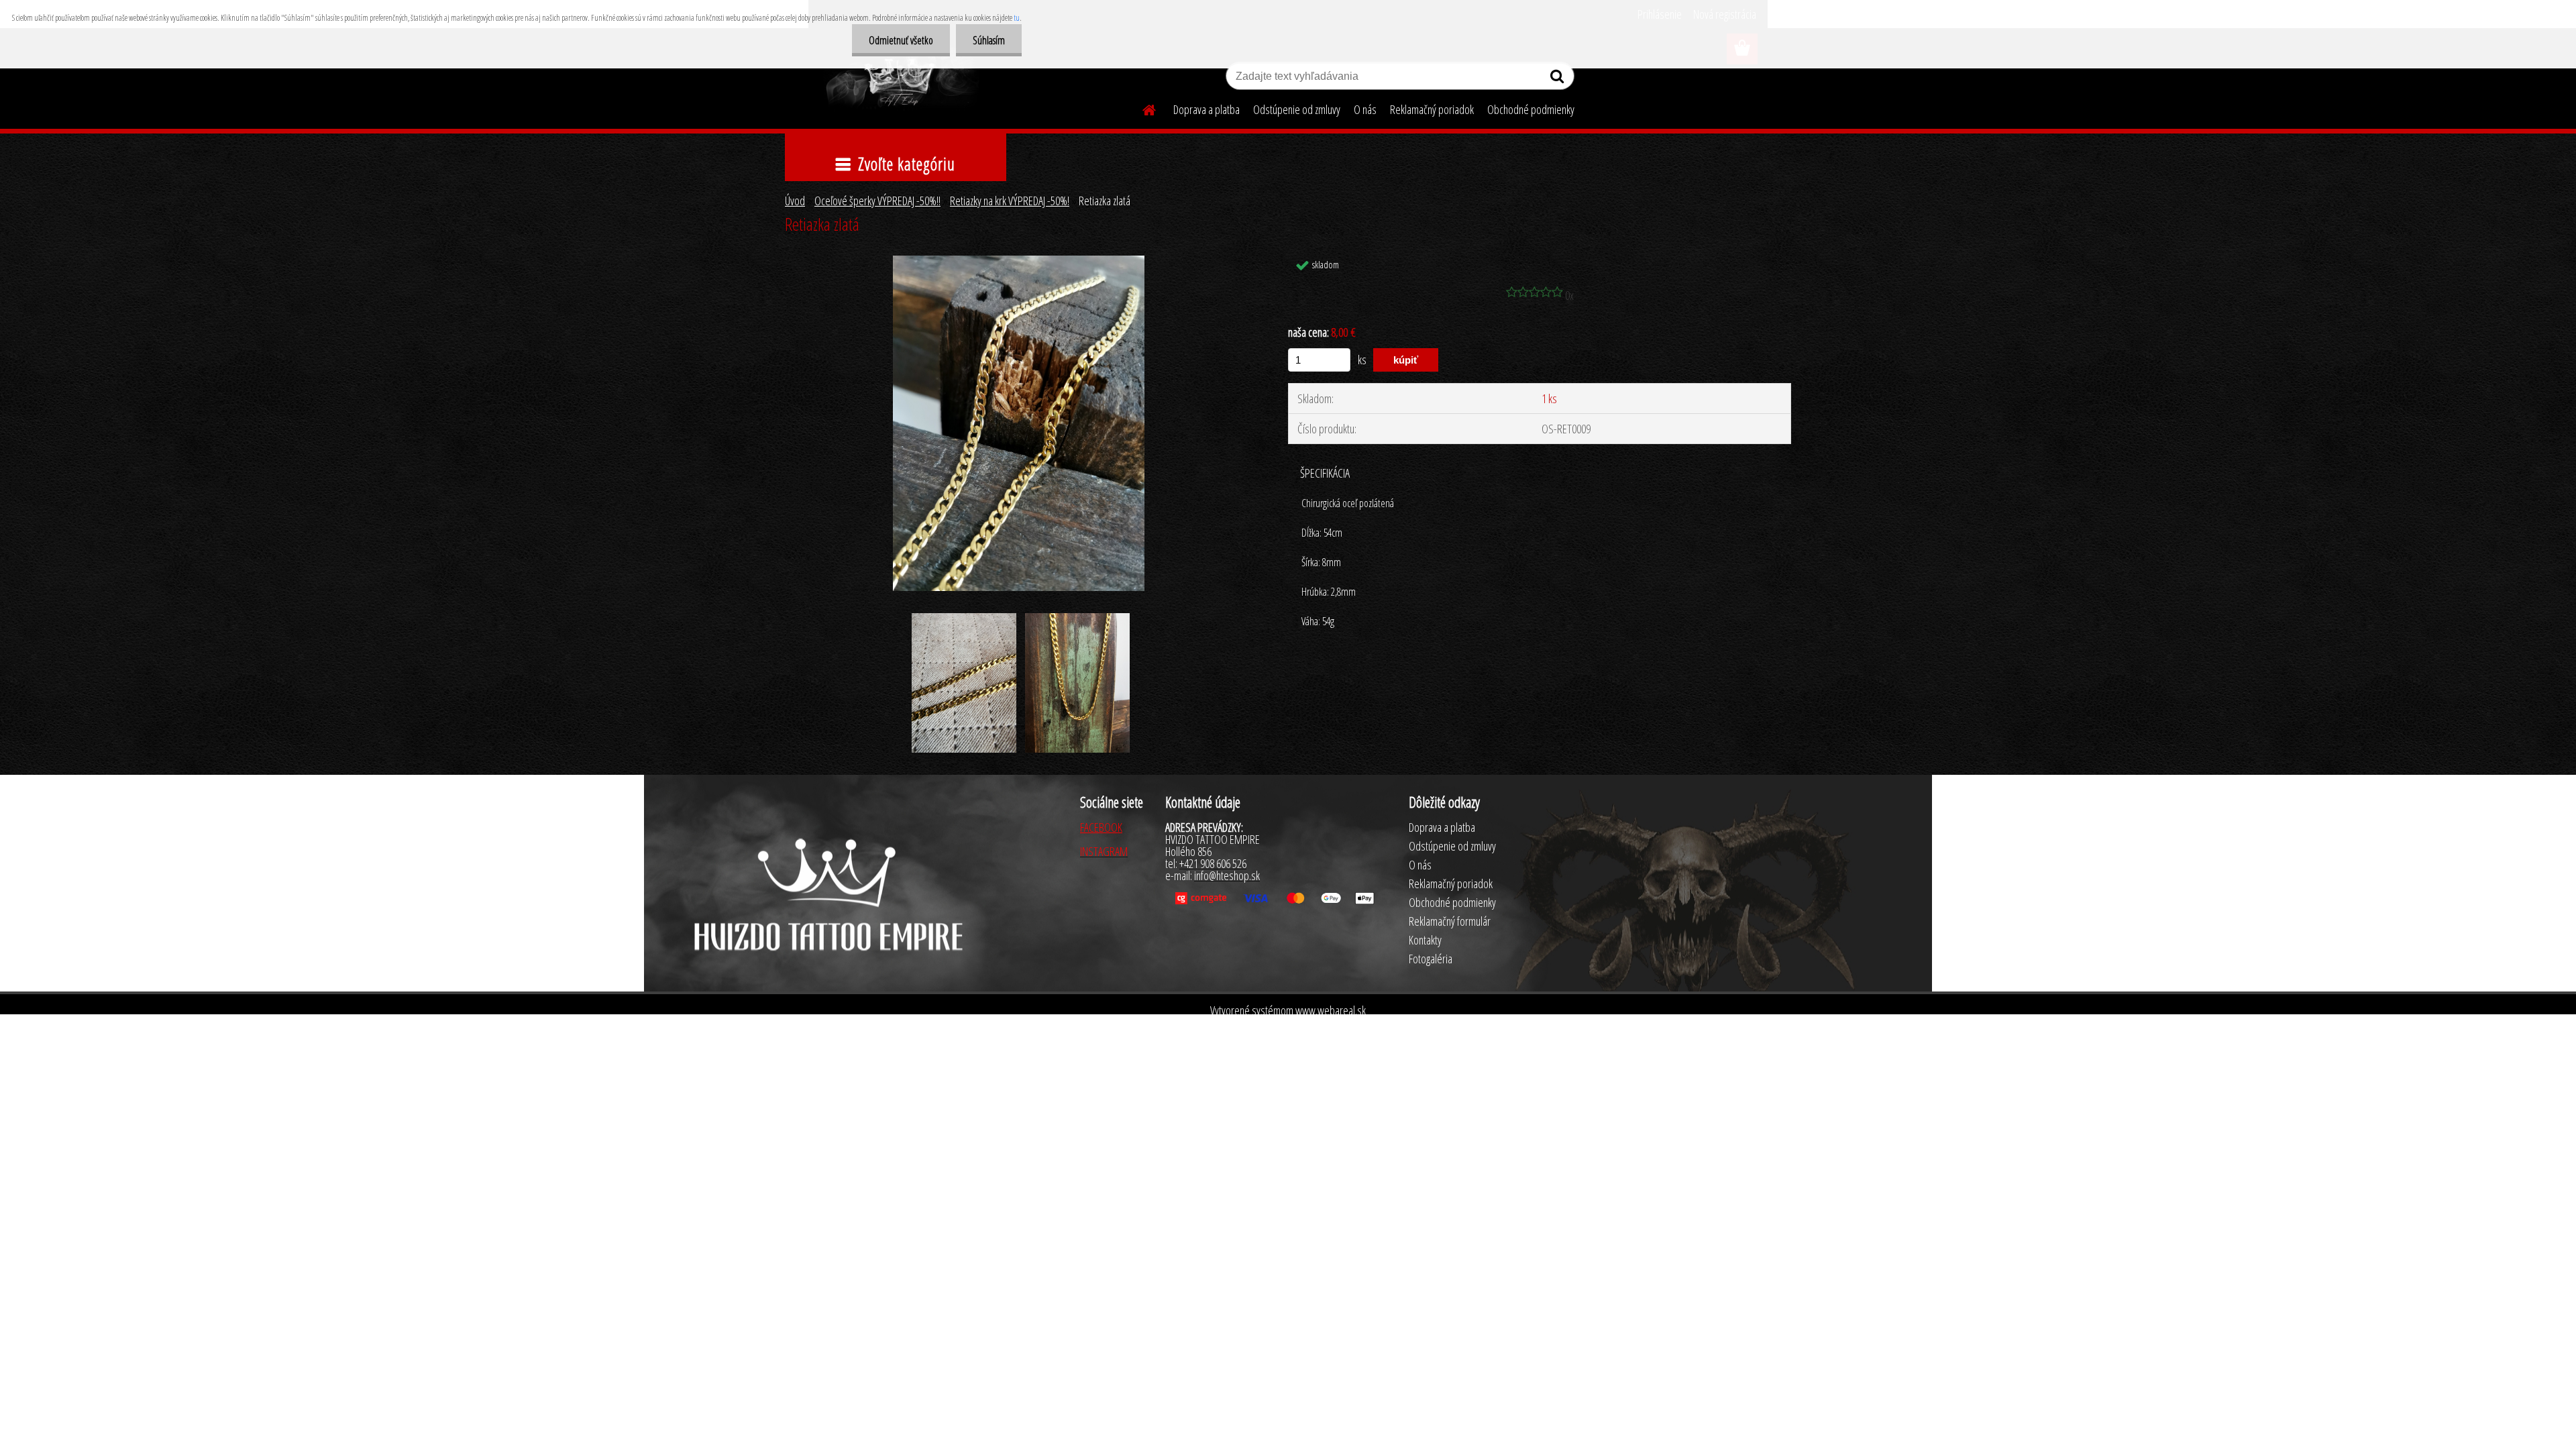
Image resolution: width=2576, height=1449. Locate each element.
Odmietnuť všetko (901, 40)
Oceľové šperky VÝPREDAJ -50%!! (877, 201)
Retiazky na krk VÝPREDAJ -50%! (1010, 201)
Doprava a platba (1206, 109)
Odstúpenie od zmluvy (1297, 109)
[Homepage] (1141, 108)
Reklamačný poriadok (1432, 109)
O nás (1365, 109)
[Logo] (901, 78)
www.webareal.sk (1331, 1010)
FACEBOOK (1101, 827)
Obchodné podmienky (1531, 109)
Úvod (795, 201)
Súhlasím (989, 40)
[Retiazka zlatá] (1019, 262)
